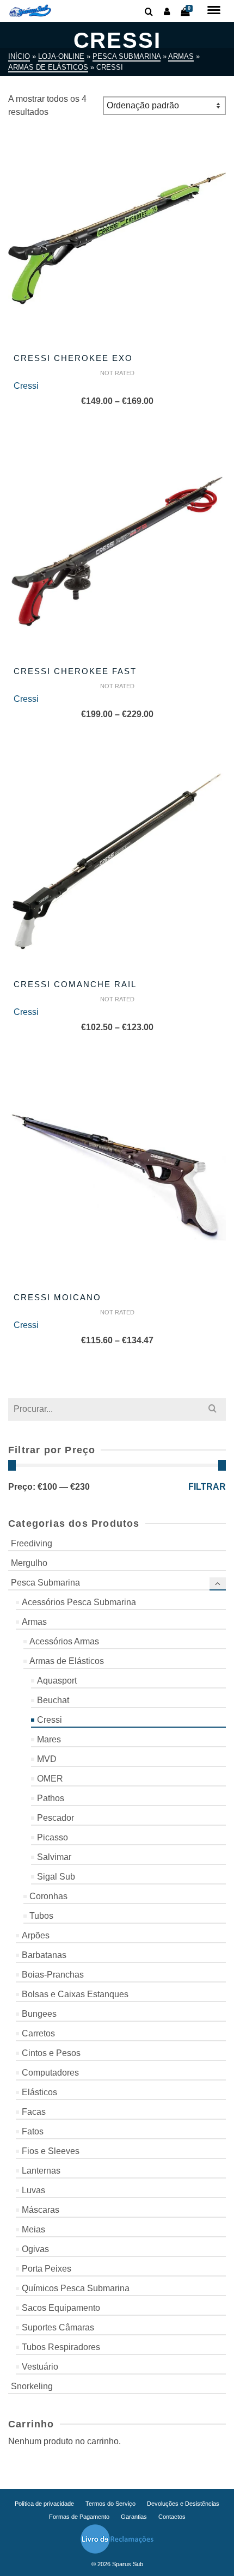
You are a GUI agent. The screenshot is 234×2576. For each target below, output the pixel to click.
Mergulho (29, 1563)
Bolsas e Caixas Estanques (75, 1994)
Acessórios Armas (64, 1641)
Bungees (39, 2014)
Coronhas (48, 1896)
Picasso (53, 1837)
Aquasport (57, 1681)
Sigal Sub (56, 1877)
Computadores (50, 2073)
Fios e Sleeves (51, 2151)
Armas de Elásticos (67, 1661)
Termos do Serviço (110, 2504)
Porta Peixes (47, 2269)
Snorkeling (32, 2386)
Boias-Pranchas (53, 1975)
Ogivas (35, 2249)
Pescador (56, 1818)
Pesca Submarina (45, 1583)
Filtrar (207, 1487)
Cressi (26, 386)
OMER (50, 1779)
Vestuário (40, 2367)
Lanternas (41, 2171)
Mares (49, 1739)
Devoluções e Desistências (183, 2504)
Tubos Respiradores (61, 2347)
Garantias (134, 2517)
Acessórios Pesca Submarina (79, 1602)
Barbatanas (44, 1955)
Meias (33, 2229)
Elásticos (39, 2092)
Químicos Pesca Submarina (76, 2288)
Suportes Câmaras (58, 2327)
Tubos (41, 1916)
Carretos (38, 2033)
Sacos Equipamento (61, 2308)
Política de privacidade (44, 2504)
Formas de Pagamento (79, 2517)
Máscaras (41, 2210)
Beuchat (53, 1700)
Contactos (172, 2517)
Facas (34, 2112)
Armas (34, 1622)
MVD (47, 1759)
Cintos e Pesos (51, 2053)
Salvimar (54, 1857)
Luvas (33, 2190)
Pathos (51, 1798)
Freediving (32, 1543)
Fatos (33, 2131)
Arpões (36, 1935)
